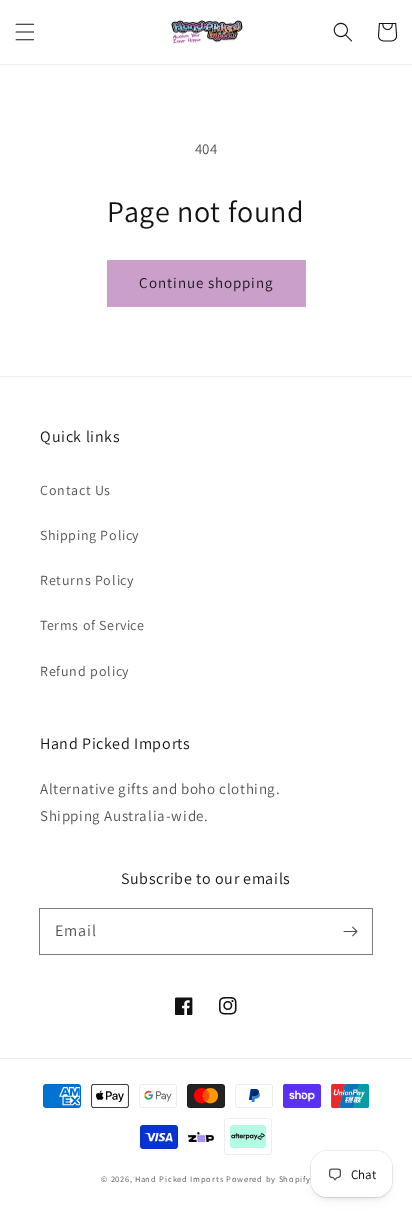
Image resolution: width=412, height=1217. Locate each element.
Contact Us (75, 490)
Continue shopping (206, 282)
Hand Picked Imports (179, 1178)
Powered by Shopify (268, 1178)
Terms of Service (92, 625)
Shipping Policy (89, 535)
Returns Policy (86, 580)
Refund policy (84, 671)
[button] (25, 32)
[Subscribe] (350, 931)
